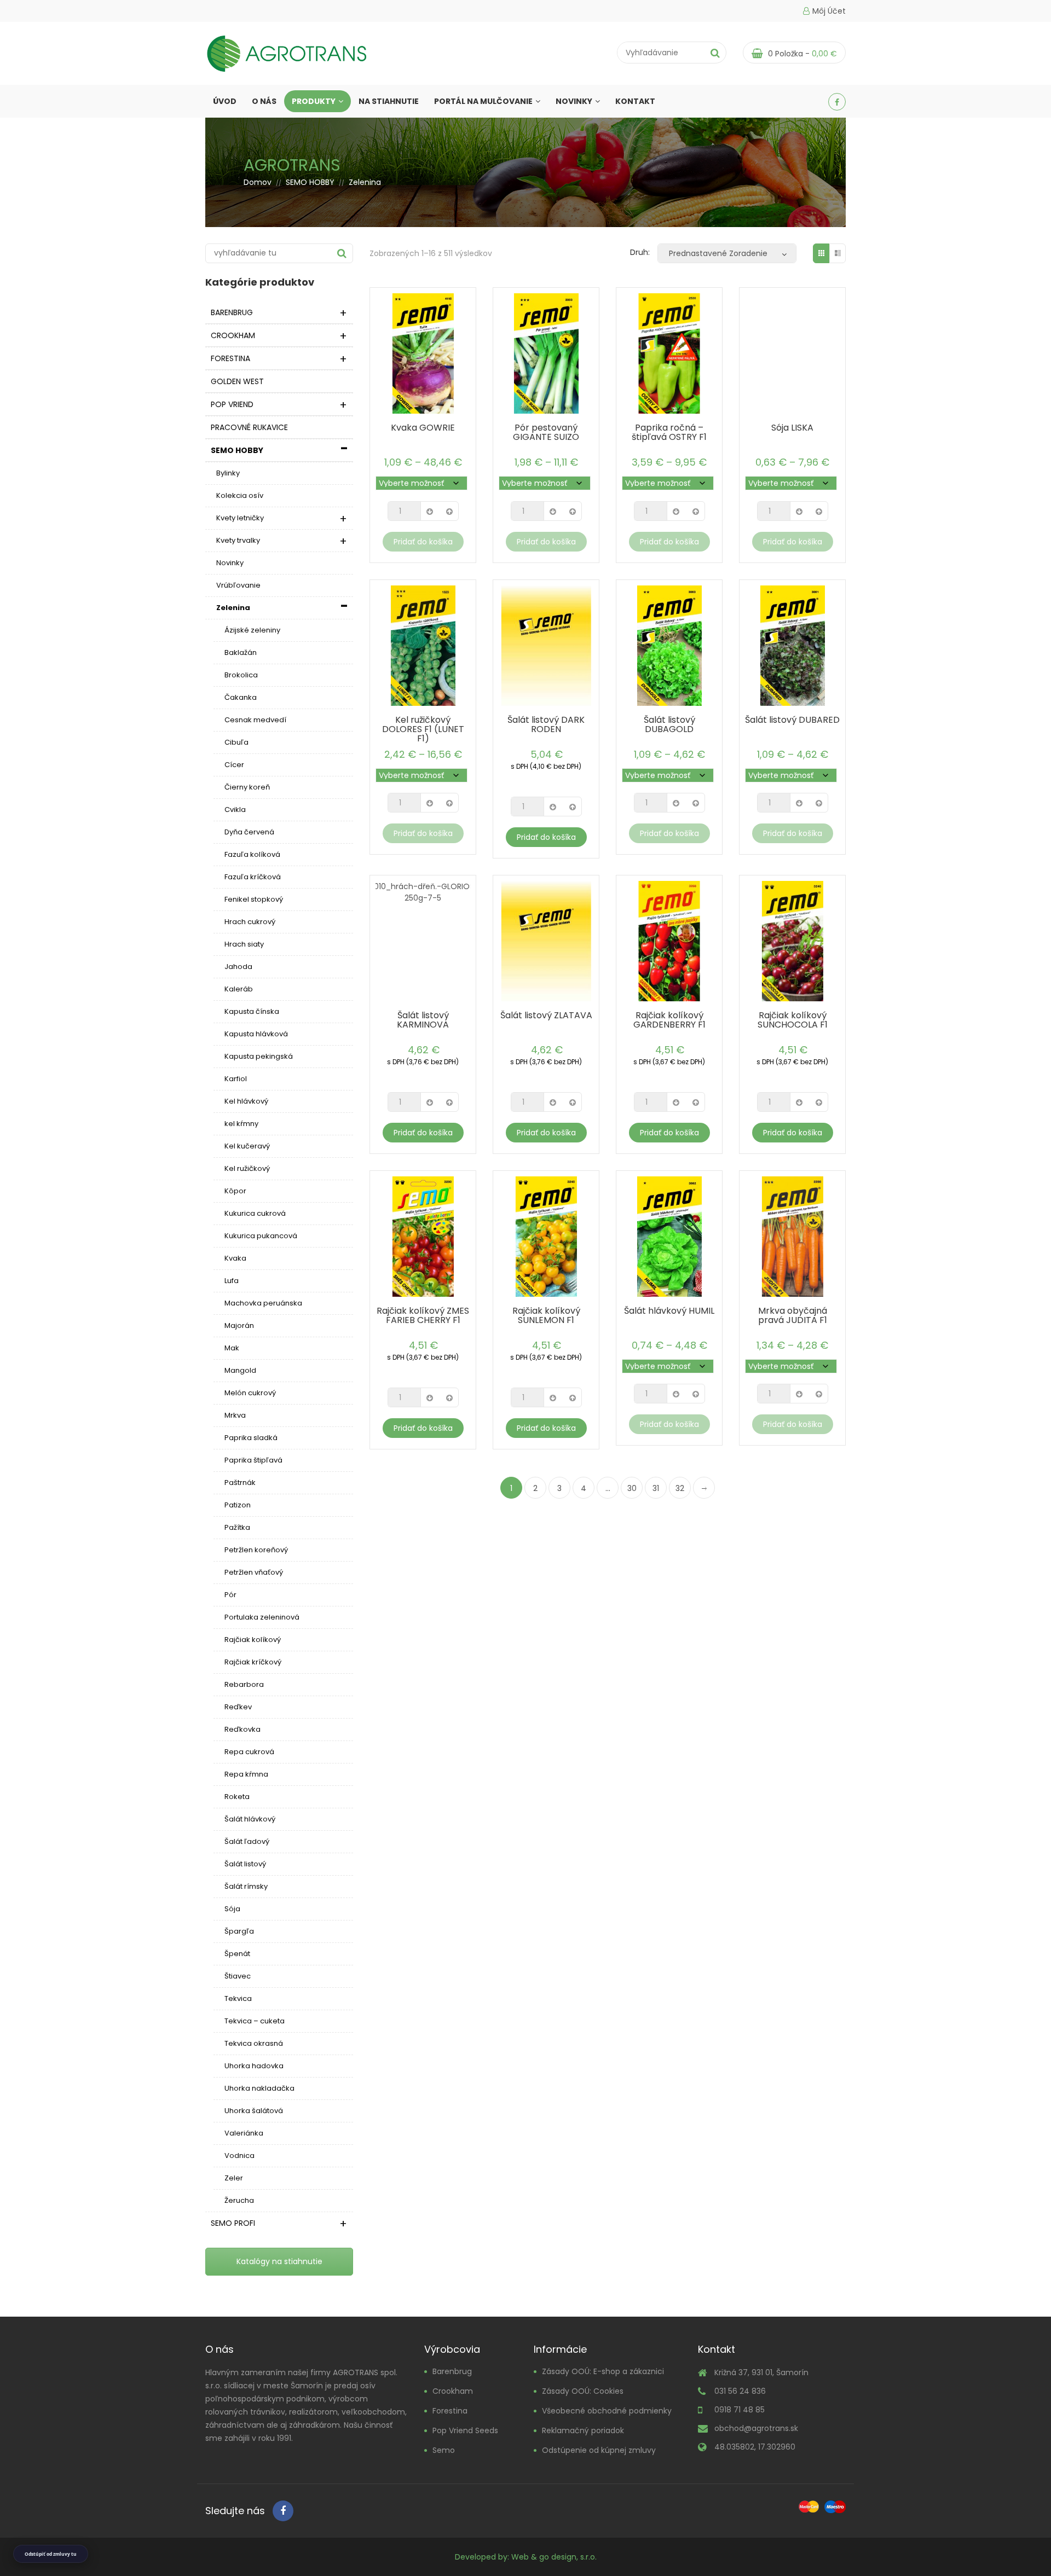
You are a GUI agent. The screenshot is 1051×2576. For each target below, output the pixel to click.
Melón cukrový (250, 1393)
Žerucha (239, 2200)
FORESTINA (230, 358)
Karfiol (236, 1079)
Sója (232, 1909)
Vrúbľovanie (238, 585)
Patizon (238, 1505)
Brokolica (241, 675)
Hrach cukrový (250, 922)
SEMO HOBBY (310, 182)
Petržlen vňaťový (254, 1572)
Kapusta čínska (252, 1011)
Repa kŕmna (246, 1774)
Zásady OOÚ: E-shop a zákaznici (603, 2371)
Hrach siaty (244, 944)
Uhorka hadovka (254, 2066)
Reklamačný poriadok (583, 2430)
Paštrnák (240, 1483)
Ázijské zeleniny (252, 630)
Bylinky (228, 473)
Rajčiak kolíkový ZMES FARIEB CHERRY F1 (423, 1315)
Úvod (225, 101)
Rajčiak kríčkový (253, 1662)
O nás (264, 101)
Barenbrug (452, 2371)
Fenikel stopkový (254, 899)
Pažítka (237, 1527)
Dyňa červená (249, 832)
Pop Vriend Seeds (465, 2430)
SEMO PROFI (233, 2223)
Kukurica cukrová (255, 1213)
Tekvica (238, 1998)
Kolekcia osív (240, 495)
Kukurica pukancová (261, 1236)
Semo (444, 2450)
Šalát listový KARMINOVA (423, 1020)
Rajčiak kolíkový (253, 1640)
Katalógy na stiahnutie (279, 2261)
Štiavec (238, 1976)
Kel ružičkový (247, 1168)
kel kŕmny (241, 1124)
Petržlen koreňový (256, 1550)
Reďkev (238, 1707)
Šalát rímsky (246, 1886)
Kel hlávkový (246, 1101)
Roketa (237, 1797)
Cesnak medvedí (255, 720)
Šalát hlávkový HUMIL (669, 1311)
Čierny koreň (247, 787)
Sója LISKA (792, 428)
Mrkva (235, 1415)
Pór (230, 1595)
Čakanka (241, 697)
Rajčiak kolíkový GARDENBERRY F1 (669, 1020)
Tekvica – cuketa (255, 2021)
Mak (232, 1348)
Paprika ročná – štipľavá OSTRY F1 (669, 432)
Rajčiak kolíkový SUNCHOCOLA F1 (793, 1020)
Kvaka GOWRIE (423, 428)
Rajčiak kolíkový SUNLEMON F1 (546, 1315)
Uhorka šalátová (254, 2111)
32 (680, 1488)
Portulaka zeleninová (262, 1617)
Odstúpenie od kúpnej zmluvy (599, 2450)
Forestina (450, 2410)
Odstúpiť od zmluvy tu (51, 2554)
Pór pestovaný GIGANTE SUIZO (546, 432)
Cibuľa (236, 742)
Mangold (240, 1370)
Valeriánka (244, 2133)
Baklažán (241, 652)
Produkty (314, 101)
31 (656, 1488)
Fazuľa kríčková (253, 877)
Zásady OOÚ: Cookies (583, 2391)
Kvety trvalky (238, 540)
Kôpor (235, 1191)
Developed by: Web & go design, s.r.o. (526, 2556)
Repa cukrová (249, 1752)
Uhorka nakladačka (259, 2088)
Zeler (234, 2178)
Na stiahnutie (389, 101)
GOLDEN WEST (237, 381)
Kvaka (235, 1258)
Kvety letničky (240, 518)
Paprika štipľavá (253, 1460)
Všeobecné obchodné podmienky (607, 2410)
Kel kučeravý (247, 1146)
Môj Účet (829, 11)
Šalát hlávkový (250, 1819)
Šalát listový (245, 1864)
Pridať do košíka (423, 542)
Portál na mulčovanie (483, 101)
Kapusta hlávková (256, 1034)
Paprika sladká (251, 1438)
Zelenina (233, 608)
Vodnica (239, 2156)
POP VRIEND (232, 404)
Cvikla (235, 810)
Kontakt (635, 101)
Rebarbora (244, 1684)
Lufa (232, 1281)
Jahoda (238, 967)
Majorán (239, 1325)
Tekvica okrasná (254, 2043)
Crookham (453, 2391)
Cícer (234, 765)
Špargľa (239, 1931)
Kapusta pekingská (259, 1056)
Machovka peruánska (263, 1303)
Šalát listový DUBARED (792, 720)
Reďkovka (242, 1729)
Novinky (574, 101)
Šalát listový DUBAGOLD (669, 724)
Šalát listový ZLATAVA (546, 1015)
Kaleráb (239, 989)
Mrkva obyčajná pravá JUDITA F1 (793, 1315)
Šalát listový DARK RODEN (546, 724)
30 (632, 1488)
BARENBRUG (232, 312)
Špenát (237, 1954)
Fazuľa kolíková (252, 854)
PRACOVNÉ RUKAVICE (249, 427)
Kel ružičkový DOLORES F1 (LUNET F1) (423, 729)
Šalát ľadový (247, 1841)
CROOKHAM (233, 335)
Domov (258, 182)
